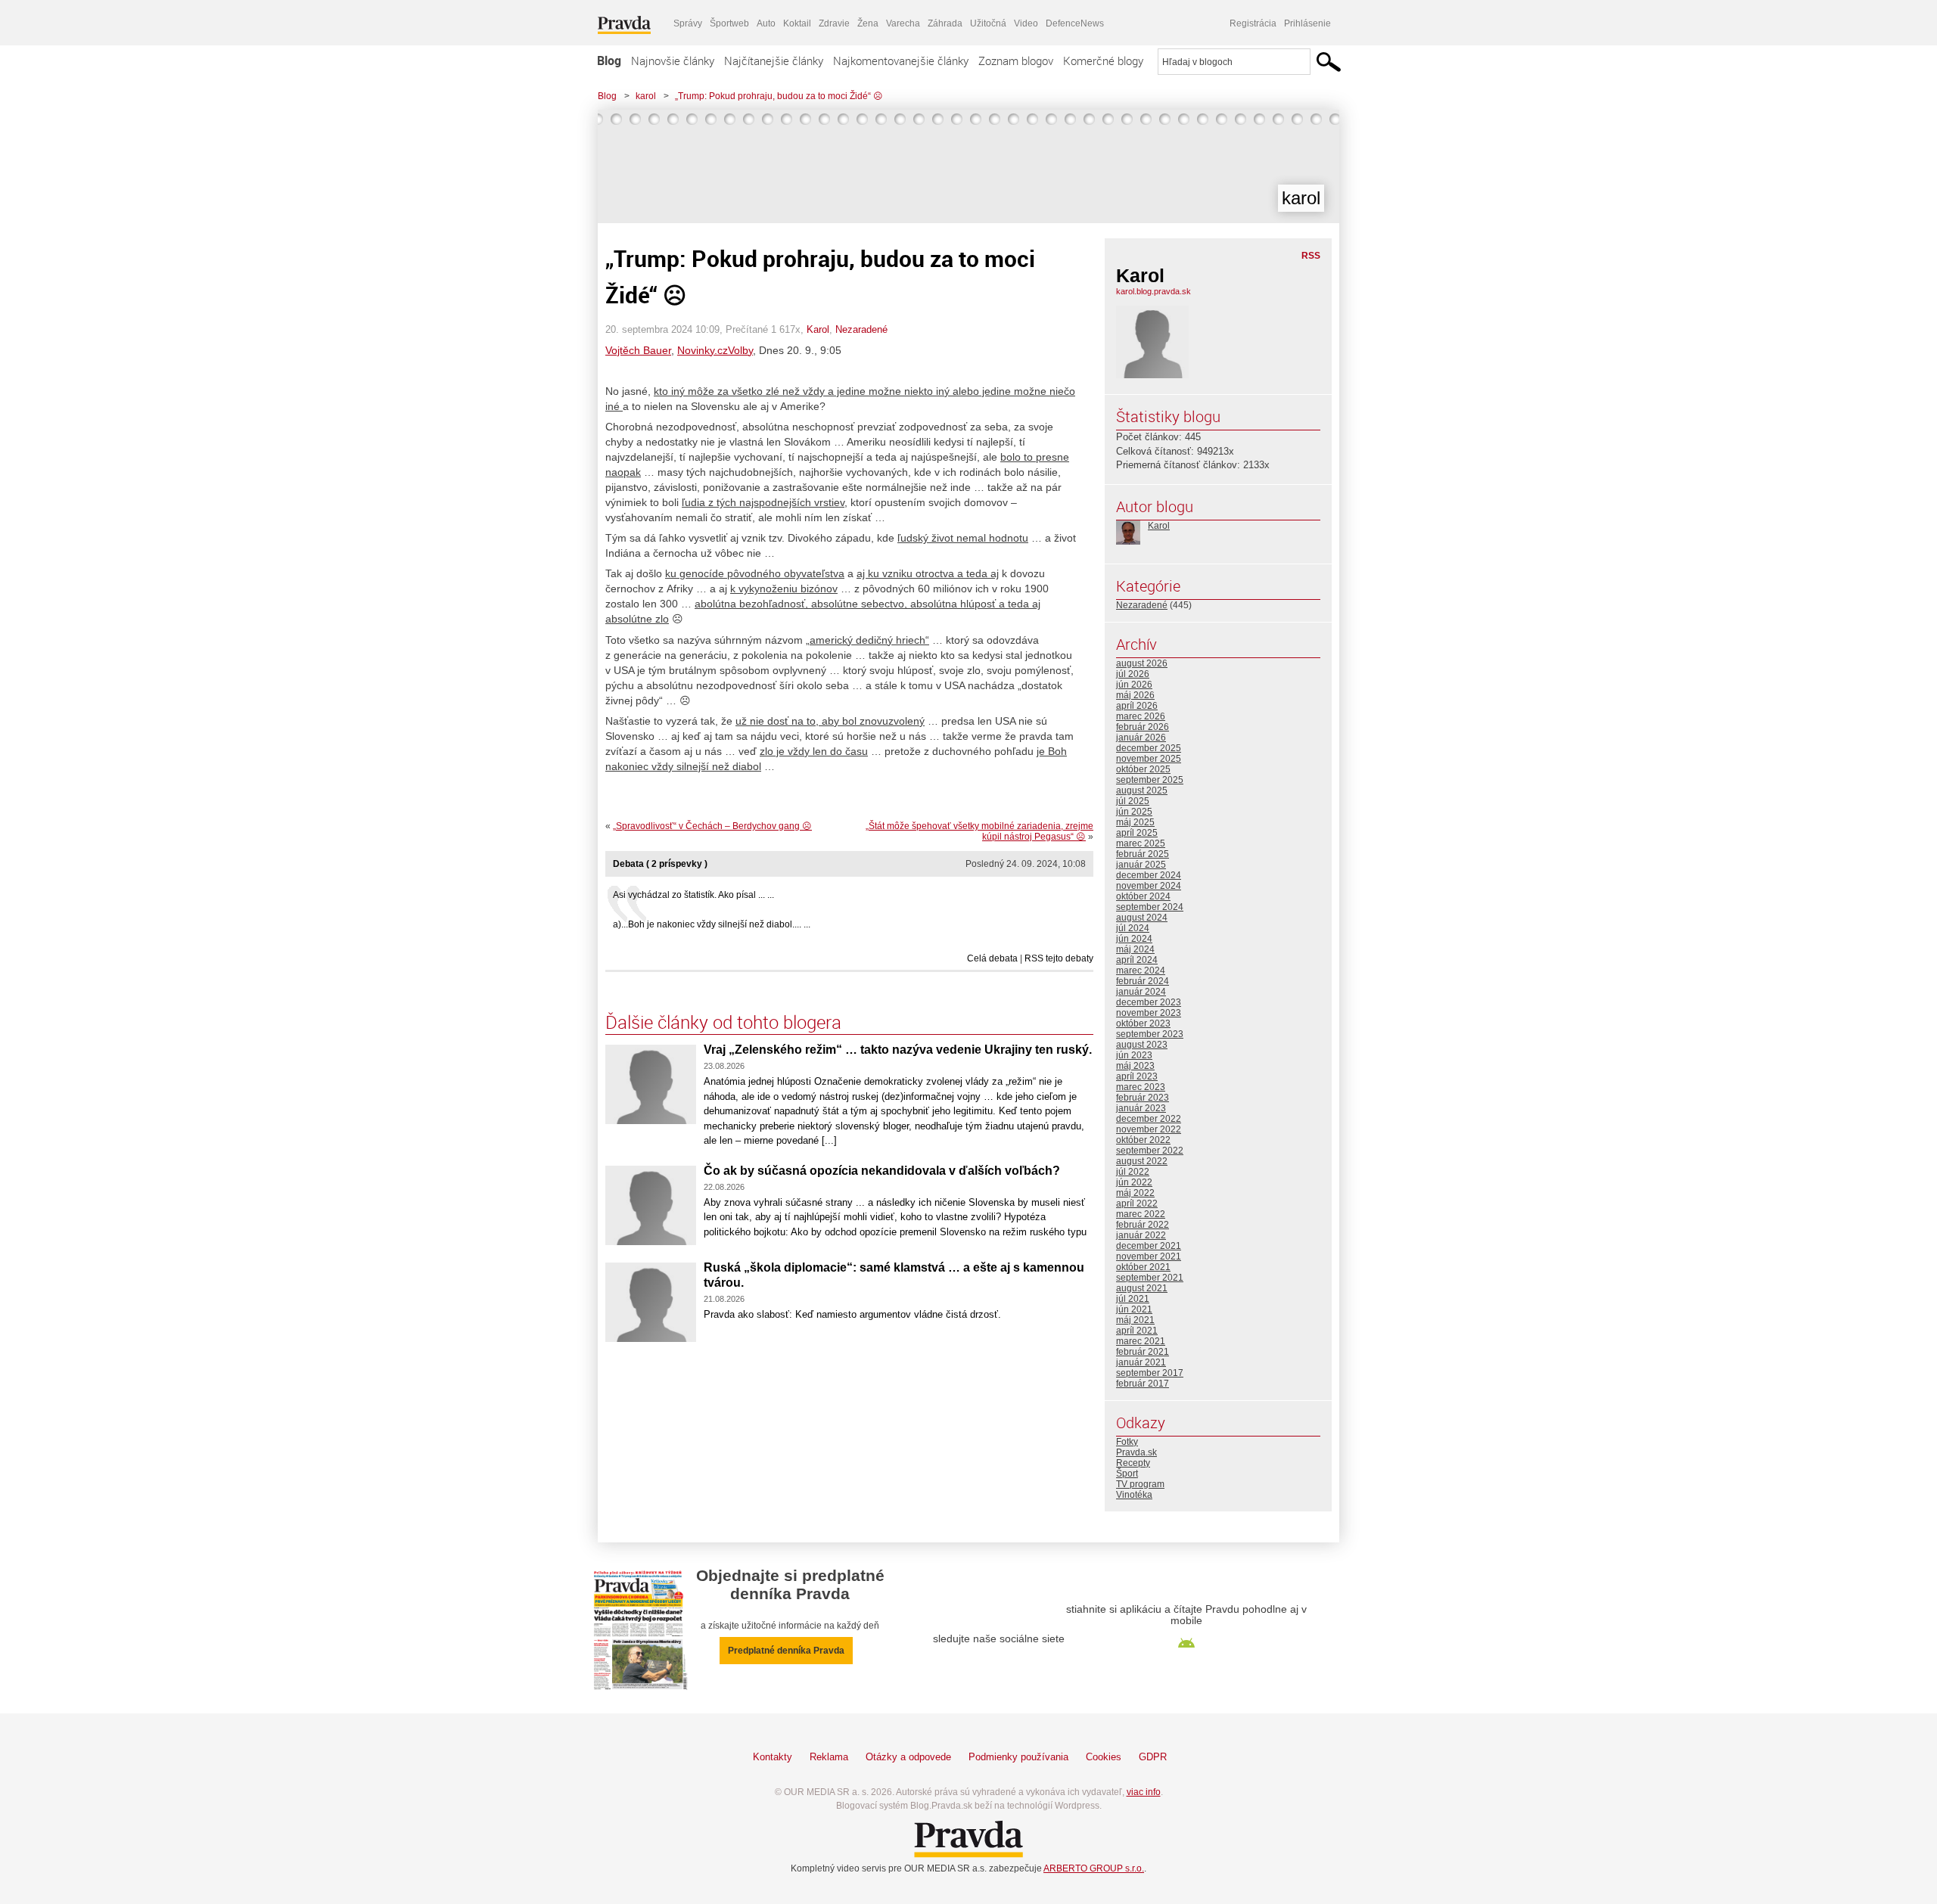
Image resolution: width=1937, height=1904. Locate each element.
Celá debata (992, 958)
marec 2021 (1141, 1341)
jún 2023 (1134, 1055)
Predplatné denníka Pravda (786, 1651)
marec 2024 (1141, 971)
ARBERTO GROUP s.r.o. (1094, 1868)
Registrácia (1253, 23)
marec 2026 (1141, 716)
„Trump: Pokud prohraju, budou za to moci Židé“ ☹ (779, 96)
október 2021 (1143, 1267)
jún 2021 (1134, 1309)
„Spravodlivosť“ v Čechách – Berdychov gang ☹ (712, 826)
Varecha (903, 23)
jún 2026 (1134, 685)
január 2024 (1141, 992)
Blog (609, 61)
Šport (1127, 1474)
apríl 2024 (1137, 960)
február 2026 (1143, 727)
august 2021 (1142, 1288)
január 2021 (1141, 1362)
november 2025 (1149, 759)
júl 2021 (1133, 1299)
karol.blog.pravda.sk (1153, 291)
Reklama (829, 1757)
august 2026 (1142, 663)
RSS (1311, 256)
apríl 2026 (1137, 706)
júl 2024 (1133, 928)
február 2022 (1143, 1225)
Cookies (1104, 1757)
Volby (740, 350)
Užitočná (988, 23)
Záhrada (945, 23)
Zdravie (834, 23)
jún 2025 (1134, 812)
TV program (1140, 1484)
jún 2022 (1134, 1182)
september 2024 (1150, 907)
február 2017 (1143, 1384)
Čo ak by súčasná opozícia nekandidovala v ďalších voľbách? (882, 1171)
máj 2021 (1135, 1320)
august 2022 (1142, 1161)
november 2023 (1149, 1013)
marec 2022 (1141, 1214)
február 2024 (1143, 981)
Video (1026, 23)
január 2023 (1141, 1108)
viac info (1144, 1792)
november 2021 (1149, 1256)
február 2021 (1143, 1352)
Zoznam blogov (1016, 61)
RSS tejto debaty (1059, 958)
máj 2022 (1135, 1193)
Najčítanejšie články (774, 61)
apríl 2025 (1137, 833)
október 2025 (1143, 769)
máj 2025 (1135, 822)
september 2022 (1150, 1151)
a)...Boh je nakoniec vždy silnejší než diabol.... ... (712, 924)
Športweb (729, 23)
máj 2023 (1135, 1066)
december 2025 (1149, 748)
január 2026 (1141, 738)
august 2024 (1142, 918)
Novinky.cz (703, 350)
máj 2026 (1135, 695)
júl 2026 (1133, 674)
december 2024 (1149, 875)
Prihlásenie (1307, 23)
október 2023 (1143, 1023)
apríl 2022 (1137, 1204)
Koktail (797, 23)
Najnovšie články (673, 61)
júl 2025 (1133, 801)
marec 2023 (1141, 1087)
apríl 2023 (1137, 1076)
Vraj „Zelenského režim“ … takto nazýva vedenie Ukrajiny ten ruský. (898, 1050)
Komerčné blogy (1103, 61)
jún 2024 (1134, 939)
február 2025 (1143, 854)
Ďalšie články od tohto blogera (723, 1022)
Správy (688, 23)
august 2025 (1142, 790)
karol (646, 96)
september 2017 (1150, 1373)
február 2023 (1143, 1098)
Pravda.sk (1136, 1452)
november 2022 (1149, 1129)
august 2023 (1142, 1045)
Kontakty (773, 1757)
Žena (868, 23)
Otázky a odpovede (908, 1757)
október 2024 (1143, 896)
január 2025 (1141, 865)
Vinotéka (1134, 1495)
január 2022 (1141, 1235)
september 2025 (1150, 780)
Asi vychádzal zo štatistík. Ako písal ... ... (693, 895)
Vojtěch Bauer (638, 350)
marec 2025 (1141, 843)
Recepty (1133, 1463)
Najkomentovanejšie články (901, 61)
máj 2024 (1135, 949)
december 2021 (1149, 1246)
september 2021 (1150, 1278)
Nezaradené (861, 329)
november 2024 (1149, 886)
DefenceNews (1075, 23)
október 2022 (1143, 1140)
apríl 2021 (1137, 1331)
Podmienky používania (1018, 1757)
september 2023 (1150, 1034)
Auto (766, 23)
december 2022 (1149, 1119)
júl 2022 (1133, 1172)
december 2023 (1149, 1002)
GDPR (1153, 1757)
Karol (818, 329)
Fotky (1127, 1442)
